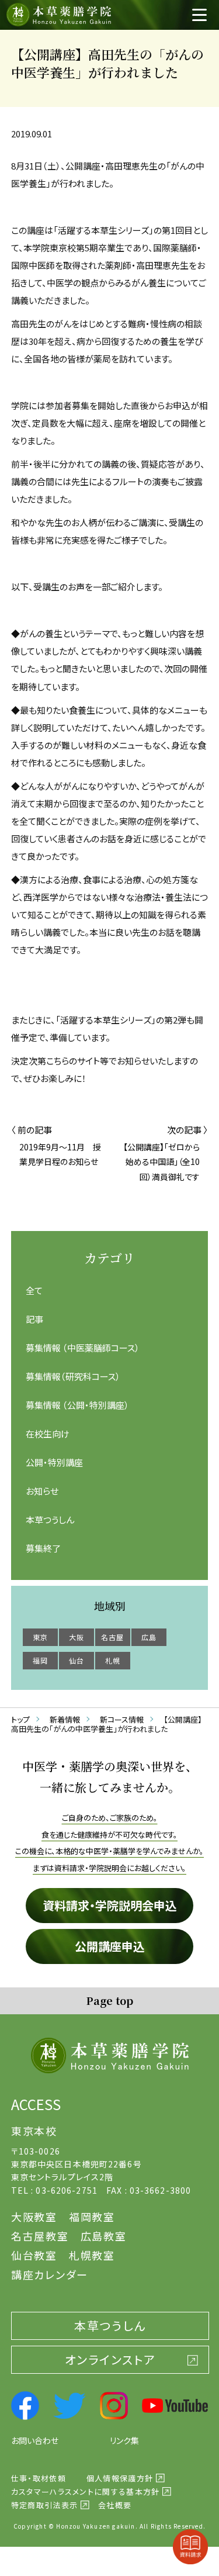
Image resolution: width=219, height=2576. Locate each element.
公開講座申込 (110, 1946)
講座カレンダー (50, 2274)
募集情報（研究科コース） (73, 1376)
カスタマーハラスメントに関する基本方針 (86, 2492)
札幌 (113, 1660)
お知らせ (42, 1491)
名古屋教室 (40, 2236)
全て (34, 1290)
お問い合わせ (35, 2440)
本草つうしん (50, 1519)
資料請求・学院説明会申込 (110, 1905)
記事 (34, 1319)
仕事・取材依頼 (39, 2478)
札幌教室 (92, 2255)
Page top (109, 2000)
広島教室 (104, 2236)
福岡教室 (92, 2217)
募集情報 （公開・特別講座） (77, 1405)
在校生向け (48, 1434)
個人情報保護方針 (120, 2478)
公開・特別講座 (54, 1462)
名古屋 (113, 1637)
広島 (149, 1637)
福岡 (40, 1660)
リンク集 (124, 2440)
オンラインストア (110, 2359)
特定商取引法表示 (44, 2505)
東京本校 (34, 2131)
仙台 (77, 1660)
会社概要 (115, 2505)
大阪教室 (34, 2217)
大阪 (77, 1637)
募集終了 (43, 1548)
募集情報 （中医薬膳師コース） (83, 1348)
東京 (40, 1637)
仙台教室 (34, 2255)
